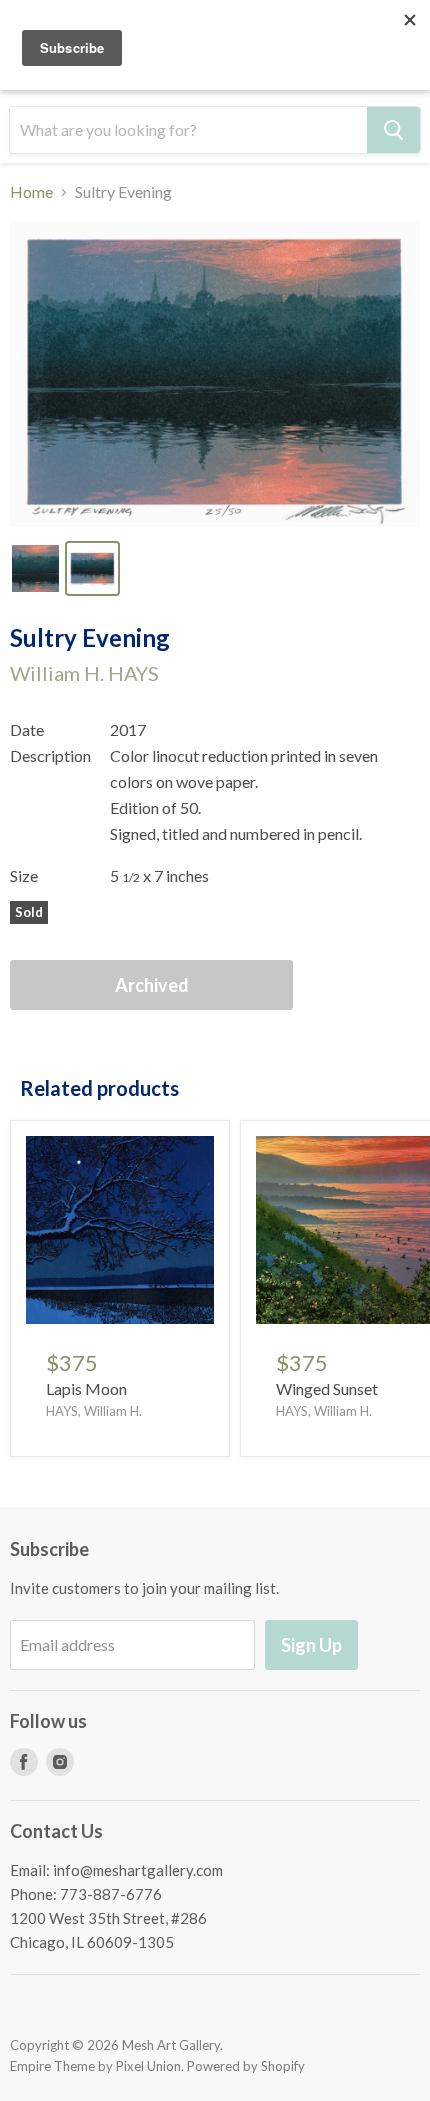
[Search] (393, 130)
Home (31, 192)
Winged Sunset (327, 1388)
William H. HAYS (84, 673)
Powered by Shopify (246, 2066)
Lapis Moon (86, 1388)
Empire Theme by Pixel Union (95, 2066)
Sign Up (311, 1645)
